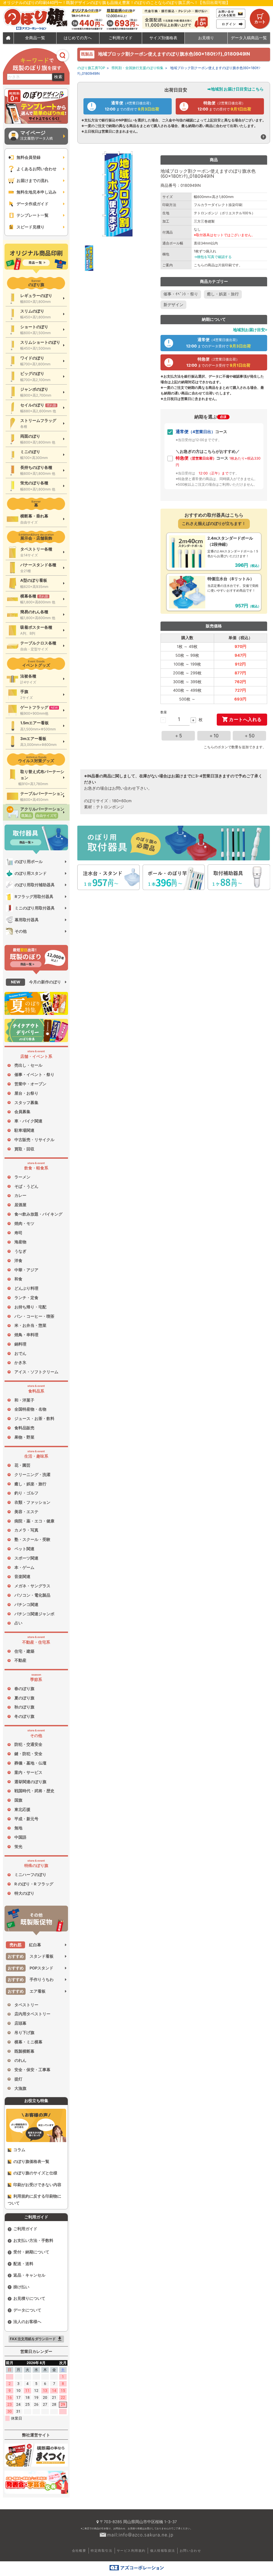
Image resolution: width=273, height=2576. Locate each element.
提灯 (18, 2079)
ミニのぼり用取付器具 (35, 908)
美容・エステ (26, 1512)
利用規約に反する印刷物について (35, 2200)
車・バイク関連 (28, 1121)
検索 (58, 77)
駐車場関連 (24, 1130)
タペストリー (26, 2005)
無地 (18, 1828)
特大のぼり (24, 1893)
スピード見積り (31, 227)
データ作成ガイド (33, 204)
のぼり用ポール (29, 862)
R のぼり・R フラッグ (34, 1884)
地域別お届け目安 (249, 330)
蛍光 (18, 1847)
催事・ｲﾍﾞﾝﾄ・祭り (181, 294)
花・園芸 (22, 1465)
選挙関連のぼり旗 (30, 1782)
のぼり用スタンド (31, 873)
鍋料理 (20, 1344)
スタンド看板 (31, 1956)
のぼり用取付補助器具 (35, 885)
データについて (27, 2310)
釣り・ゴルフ (26, 1493)
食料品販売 (24, 1428)
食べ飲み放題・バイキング (38, 1214)
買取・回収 (24, 1149)
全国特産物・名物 (30, 1409)
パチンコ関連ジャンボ (34, 1614)
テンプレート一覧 (33, 215)
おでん (20, 1354)
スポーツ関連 (26, 1558)
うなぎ (20, 1251)
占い (18, 1623)
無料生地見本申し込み (37, 192)
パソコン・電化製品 (32, 1595)
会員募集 (22, 1112)
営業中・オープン (30, 1084)
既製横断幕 (24, 2051)
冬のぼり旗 (24, 1716)
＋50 (249, 736)
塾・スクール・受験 (32, 1540)
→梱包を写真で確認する (213, 257)
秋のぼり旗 (24, 1707)
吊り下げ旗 (24, 2033)
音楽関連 (22, 1577)
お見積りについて (29, 2298)
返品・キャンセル (29, 2275)
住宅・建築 (24, 1651)
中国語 (20, 1837)
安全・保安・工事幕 (32, 2070)
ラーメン (22, 1177)
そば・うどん (26, 1186)
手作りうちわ (31, 1980)
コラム (19, 2150)
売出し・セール (28, 1065)
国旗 (18, 1800)
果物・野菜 (24, 1437)
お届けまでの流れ (33, 181)
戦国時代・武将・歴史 (34, 1791)
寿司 (18, 1233)
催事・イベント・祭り (34, 1075)
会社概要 (79, 2551)
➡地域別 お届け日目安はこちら (236, 89)
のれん (20, 2060)
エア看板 (27, 1991)
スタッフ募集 (26, 1103)
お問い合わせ (190, 2551)
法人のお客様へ (27, 2322)
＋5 (178, 736)
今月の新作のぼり (36, 982)
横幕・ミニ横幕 (28, 2042)
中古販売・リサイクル (34, 1140)
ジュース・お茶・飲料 (34, 1419)
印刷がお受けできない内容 (37, 2185)
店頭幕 (20, 2023)
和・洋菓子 (24, 1400)
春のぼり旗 (24, 1689)
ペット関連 (24, 1549)
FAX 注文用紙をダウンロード (36, 2339)
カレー (20, 1196)
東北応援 (22, 1810)
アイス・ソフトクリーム (36, 1372)
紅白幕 (25, 1945)
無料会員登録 (29, 157)
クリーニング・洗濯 (32, 1475)
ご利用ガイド (25, 2229)
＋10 (214, 736)
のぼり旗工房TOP (91, 68)
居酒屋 (20, 1205)
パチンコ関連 (26, 1605)
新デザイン (173, 305)
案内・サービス (28, 1772)
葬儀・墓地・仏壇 (30, 1763)
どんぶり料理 (26, 1288)
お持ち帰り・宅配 (30, 1307)
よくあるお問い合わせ (37, 169)
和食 (18, 1279)
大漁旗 (20, 2088)
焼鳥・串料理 (26, 1335)
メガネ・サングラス (32, 1586)
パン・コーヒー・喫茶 (34, 1316)
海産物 (20, 1242)
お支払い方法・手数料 (33, 2241)
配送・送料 (23, 2264)
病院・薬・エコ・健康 (34, 1521)
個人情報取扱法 (163, 2551)
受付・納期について (31, 2252)
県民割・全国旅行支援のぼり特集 (137, 68)
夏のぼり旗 (24, 1698)
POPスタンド (31, 1968)
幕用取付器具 (27, 920)
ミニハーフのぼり (30, 1875)
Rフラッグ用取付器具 (34, 897)
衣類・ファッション (32, 1502)
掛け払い (21, 2287)
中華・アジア (26, 1270)
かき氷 (20, 1363)
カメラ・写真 (26, 1530)
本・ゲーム (24, 1568)
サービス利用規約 (131, 2551)
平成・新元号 (26, 1819)
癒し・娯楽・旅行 (30, 1484)
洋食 (18, 1261)
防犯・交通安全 (28, 1744)
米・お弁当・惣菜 (30, 1325)
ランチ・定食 (26, 1298)
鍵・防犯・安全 (28, 1754)
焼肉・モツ (24, 1224)
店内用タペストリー (32, 2014)
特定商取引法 (101, 2551)
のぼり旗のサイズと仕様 (35, 2173)
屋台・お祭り (26, 1093)
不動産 (20, 1660)
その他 (21, 931)
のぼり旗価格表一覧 (31, 2162)
